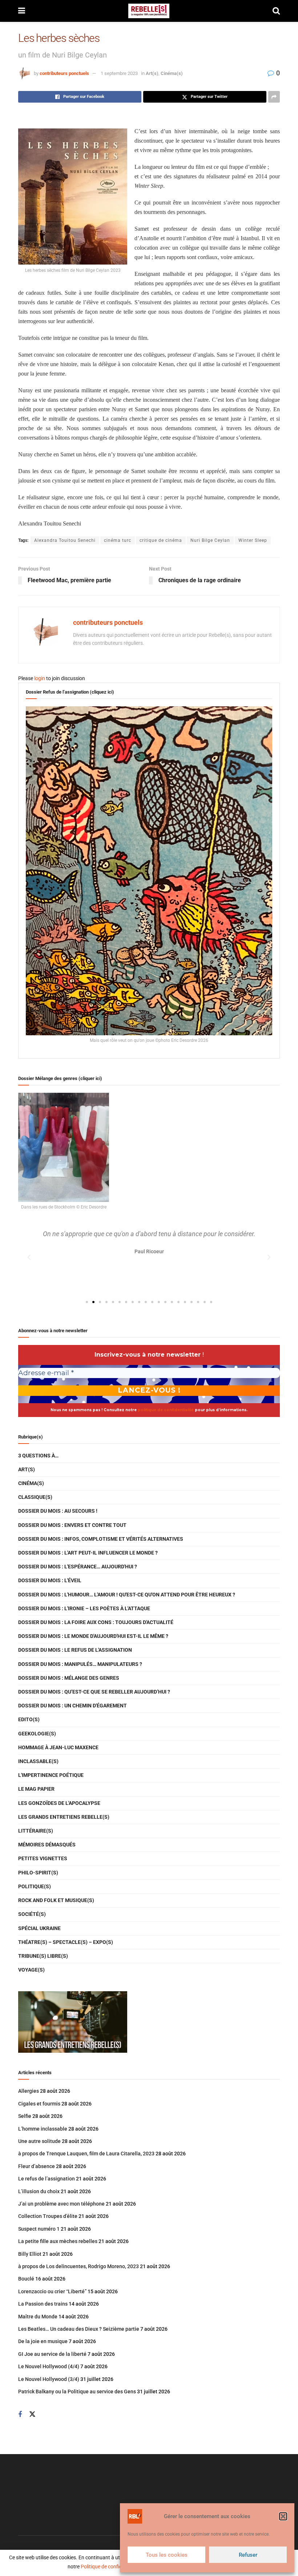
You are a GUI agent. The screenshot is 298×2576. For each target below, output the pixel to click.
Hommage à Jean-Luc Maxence (58, 1747)
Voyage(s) (31, 1970)
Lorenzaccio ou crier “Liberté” (52, 2291)
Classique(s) (35, 1497)
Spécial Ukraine (39, 1928)
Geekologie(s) (37, 1734)
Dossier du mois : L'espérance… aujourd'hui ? (78, 1567)
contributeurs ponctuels (64, 73)
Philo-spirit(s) (38, 1873)
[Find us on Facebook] (20, 2415)
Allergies (29, 2091)
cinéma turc (118, 540)
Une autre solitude (39, 2141)
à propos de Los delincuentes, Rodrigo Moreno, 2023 (78, 2266)
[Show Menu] (22, 11)
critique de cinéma (161, 540)
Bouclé (26, 2279)
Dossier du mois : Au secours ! (58, 1511)
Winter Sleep (253, 540)
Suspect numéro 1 (39, 2229)
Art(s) (152, 73)
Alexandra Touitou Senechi (65, 540)
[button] (283, 2516)
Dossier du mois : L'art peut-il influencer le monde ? (88, 1553)
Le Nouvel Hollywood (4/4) (49, 2366)
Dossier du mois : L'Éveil (50, 1580)
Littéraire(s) (36, 1831)
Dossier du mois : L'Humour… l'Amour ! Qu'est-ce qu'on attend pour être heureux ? (127, 1595)
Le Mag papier (36, 1789)
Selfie (25, 2116)
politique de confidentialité (166, 1410)
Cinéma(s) (172, 73)
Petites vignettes (43, 1858)
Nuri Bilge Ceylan (210, 540)
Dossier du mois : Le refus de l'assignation (75, 1650)
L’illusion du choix (39, 2191)
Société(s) (32, 1914)
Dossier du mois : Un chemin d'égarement (73, 1706)
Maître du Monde (38, 2317)
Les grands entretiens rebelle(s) (64, 1817)
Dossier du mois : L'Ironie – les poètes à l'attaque (84, 1608)
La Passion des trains (43, 2304)
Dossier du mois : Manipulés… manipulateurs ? (80, 1664)
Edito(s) (29, 1719)
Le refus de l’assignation (47, 2179)
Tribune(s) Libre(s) (43, 1956)
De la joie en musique (43, 2341)
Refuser (248, 2555)
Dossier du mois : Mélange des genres (69, 1678)
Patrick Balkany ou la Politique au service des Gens (77, 2392)
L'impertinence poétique (51, 1775)
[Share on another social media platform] (274, 97)
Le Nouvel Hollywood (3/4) (49, 2379)
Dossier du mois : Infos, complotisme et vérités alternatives (101, 1539)
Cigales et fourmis (39, 2104)
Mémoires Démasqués (47, 1845)
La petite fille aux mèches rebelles (58, 2241)
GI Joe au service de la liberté (52, 2354)
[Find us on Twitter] (32, 2414)
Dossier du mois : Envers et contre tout (72, 1525)
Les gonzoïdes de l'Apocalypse (59, 1803)
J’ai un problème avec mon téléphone (61, 2204)
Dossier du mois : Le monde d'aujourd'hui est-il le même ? (93, 1636)
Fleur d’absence (37, 2166)
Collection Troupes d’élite (48, 2216)
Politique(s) (35, 1886)
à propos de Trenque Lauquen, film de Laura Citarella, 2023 (86, 2154)
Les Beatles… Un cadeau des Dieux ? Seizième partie (79, 2329)
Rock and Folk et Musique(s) (56, 1900)
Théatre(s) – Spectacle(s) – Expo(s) (66, 1942)
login (40, 678)
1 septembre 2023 (119, 73)
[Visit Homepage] (149, 11)
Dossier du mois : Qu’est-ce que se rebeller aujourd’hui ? (94, 1692)
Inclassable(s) (38, 1761)
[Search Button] (276, 11)
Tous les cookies (167, 2555)
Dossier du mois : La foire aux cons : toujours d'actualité (96, 1622)
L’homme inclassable (43, 2129)
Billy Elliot (30, 2254)
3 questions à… (38, 1456)
